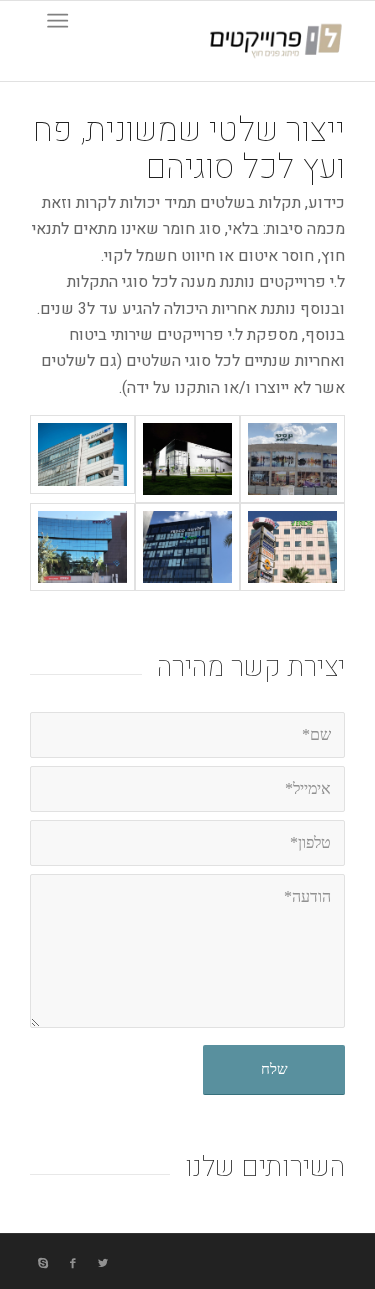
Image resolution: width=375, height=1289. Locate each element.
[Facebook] (73, 1264)
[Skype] (43, 1264)
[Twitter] (103, 1264)
